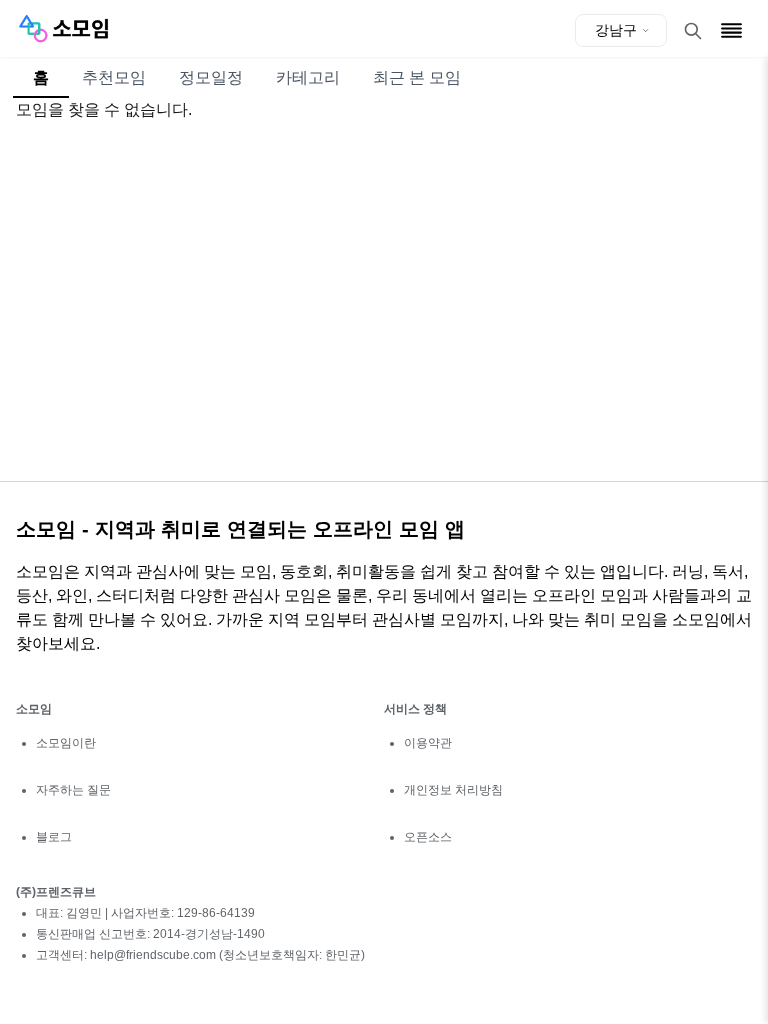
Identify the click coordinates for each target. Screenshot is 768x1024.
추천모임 (114, 77)
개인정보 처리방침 (453, 790)
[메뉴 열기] (731, 30)
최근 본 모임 (417, 77)
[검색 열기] (693, 31)
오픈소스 (428, 837)
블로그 (54, 837)
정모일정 (211, 77)
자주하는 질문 (73, 790)
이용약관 (428, 743)
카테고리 (308, 77)
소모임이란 (66, 743)
